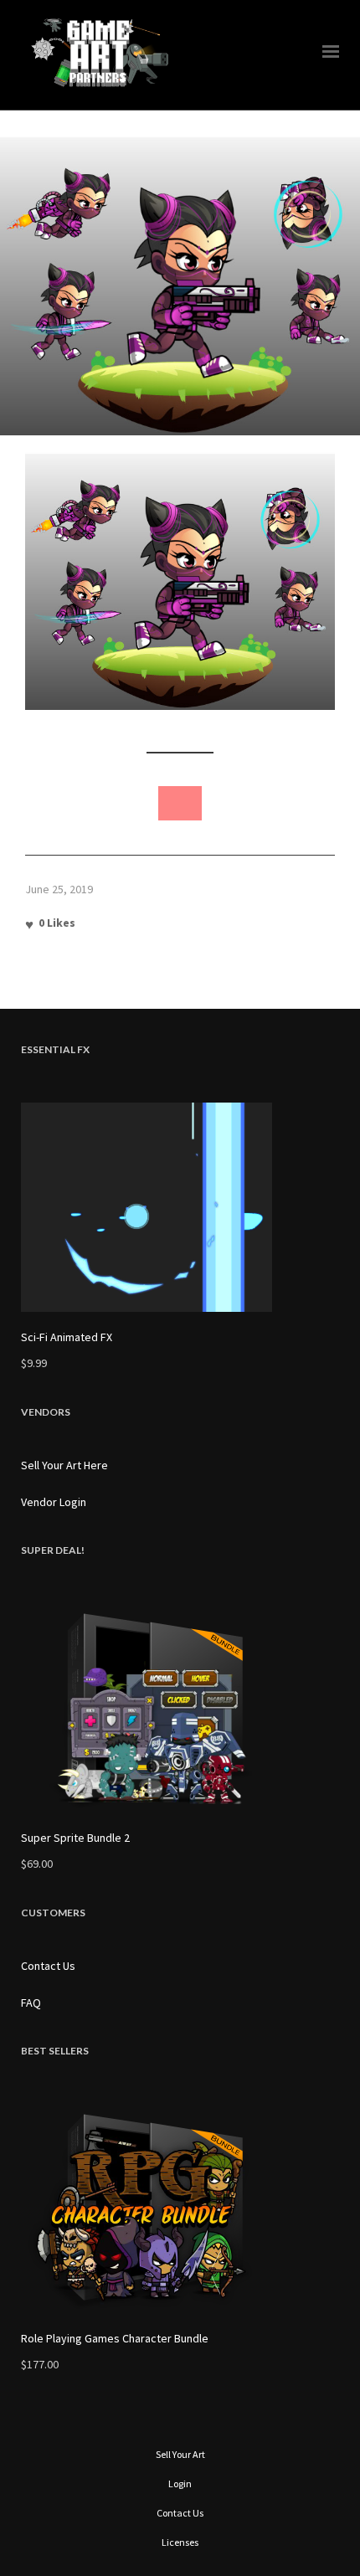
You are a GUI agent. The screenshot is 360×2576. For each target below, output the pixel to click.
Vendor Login (54, 1502)
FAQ (31, 2003)
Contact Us (48, 1966)
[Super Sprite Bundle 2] (180, 1708)
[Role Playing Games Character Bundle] (180, 2208)
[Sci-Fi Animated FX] (180, 1207)
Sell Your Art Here (64, 1465)
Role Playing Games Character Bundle (115, 2338)
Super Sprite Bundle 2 (75, 1838)
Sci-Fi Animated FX (67, 1337)
